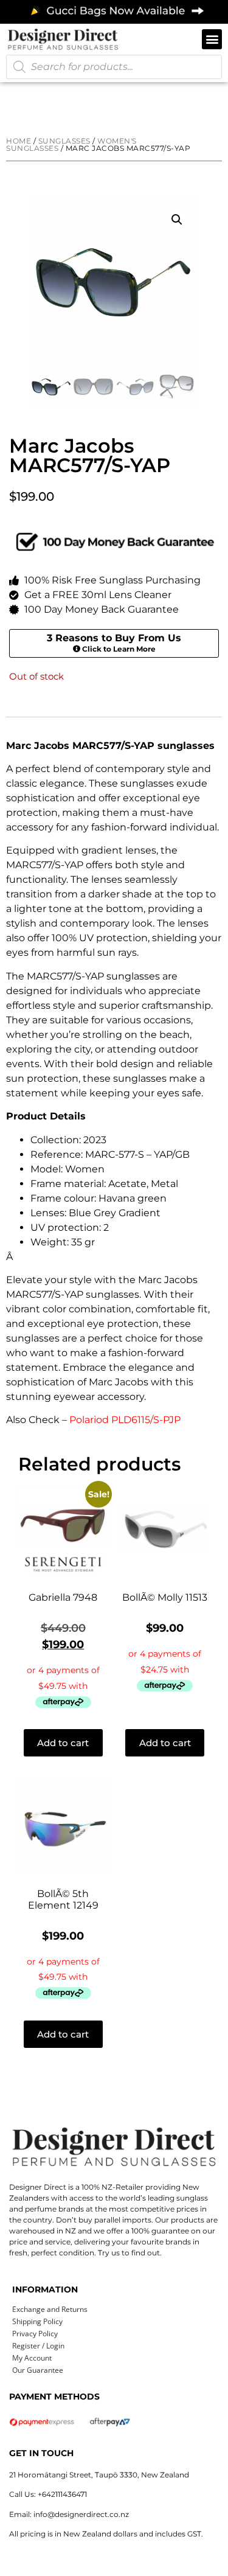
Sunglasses (64, 141)
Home (19, 141)
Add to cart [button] (63, 1743)
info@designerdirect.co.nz (81, 2514)
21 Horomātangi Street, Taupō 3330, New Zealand (99, 2475)
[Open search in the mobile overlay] (114, 67)
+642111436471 (62, 2494)
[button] (212, 39)
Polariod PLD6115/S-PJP (125, 1420)
